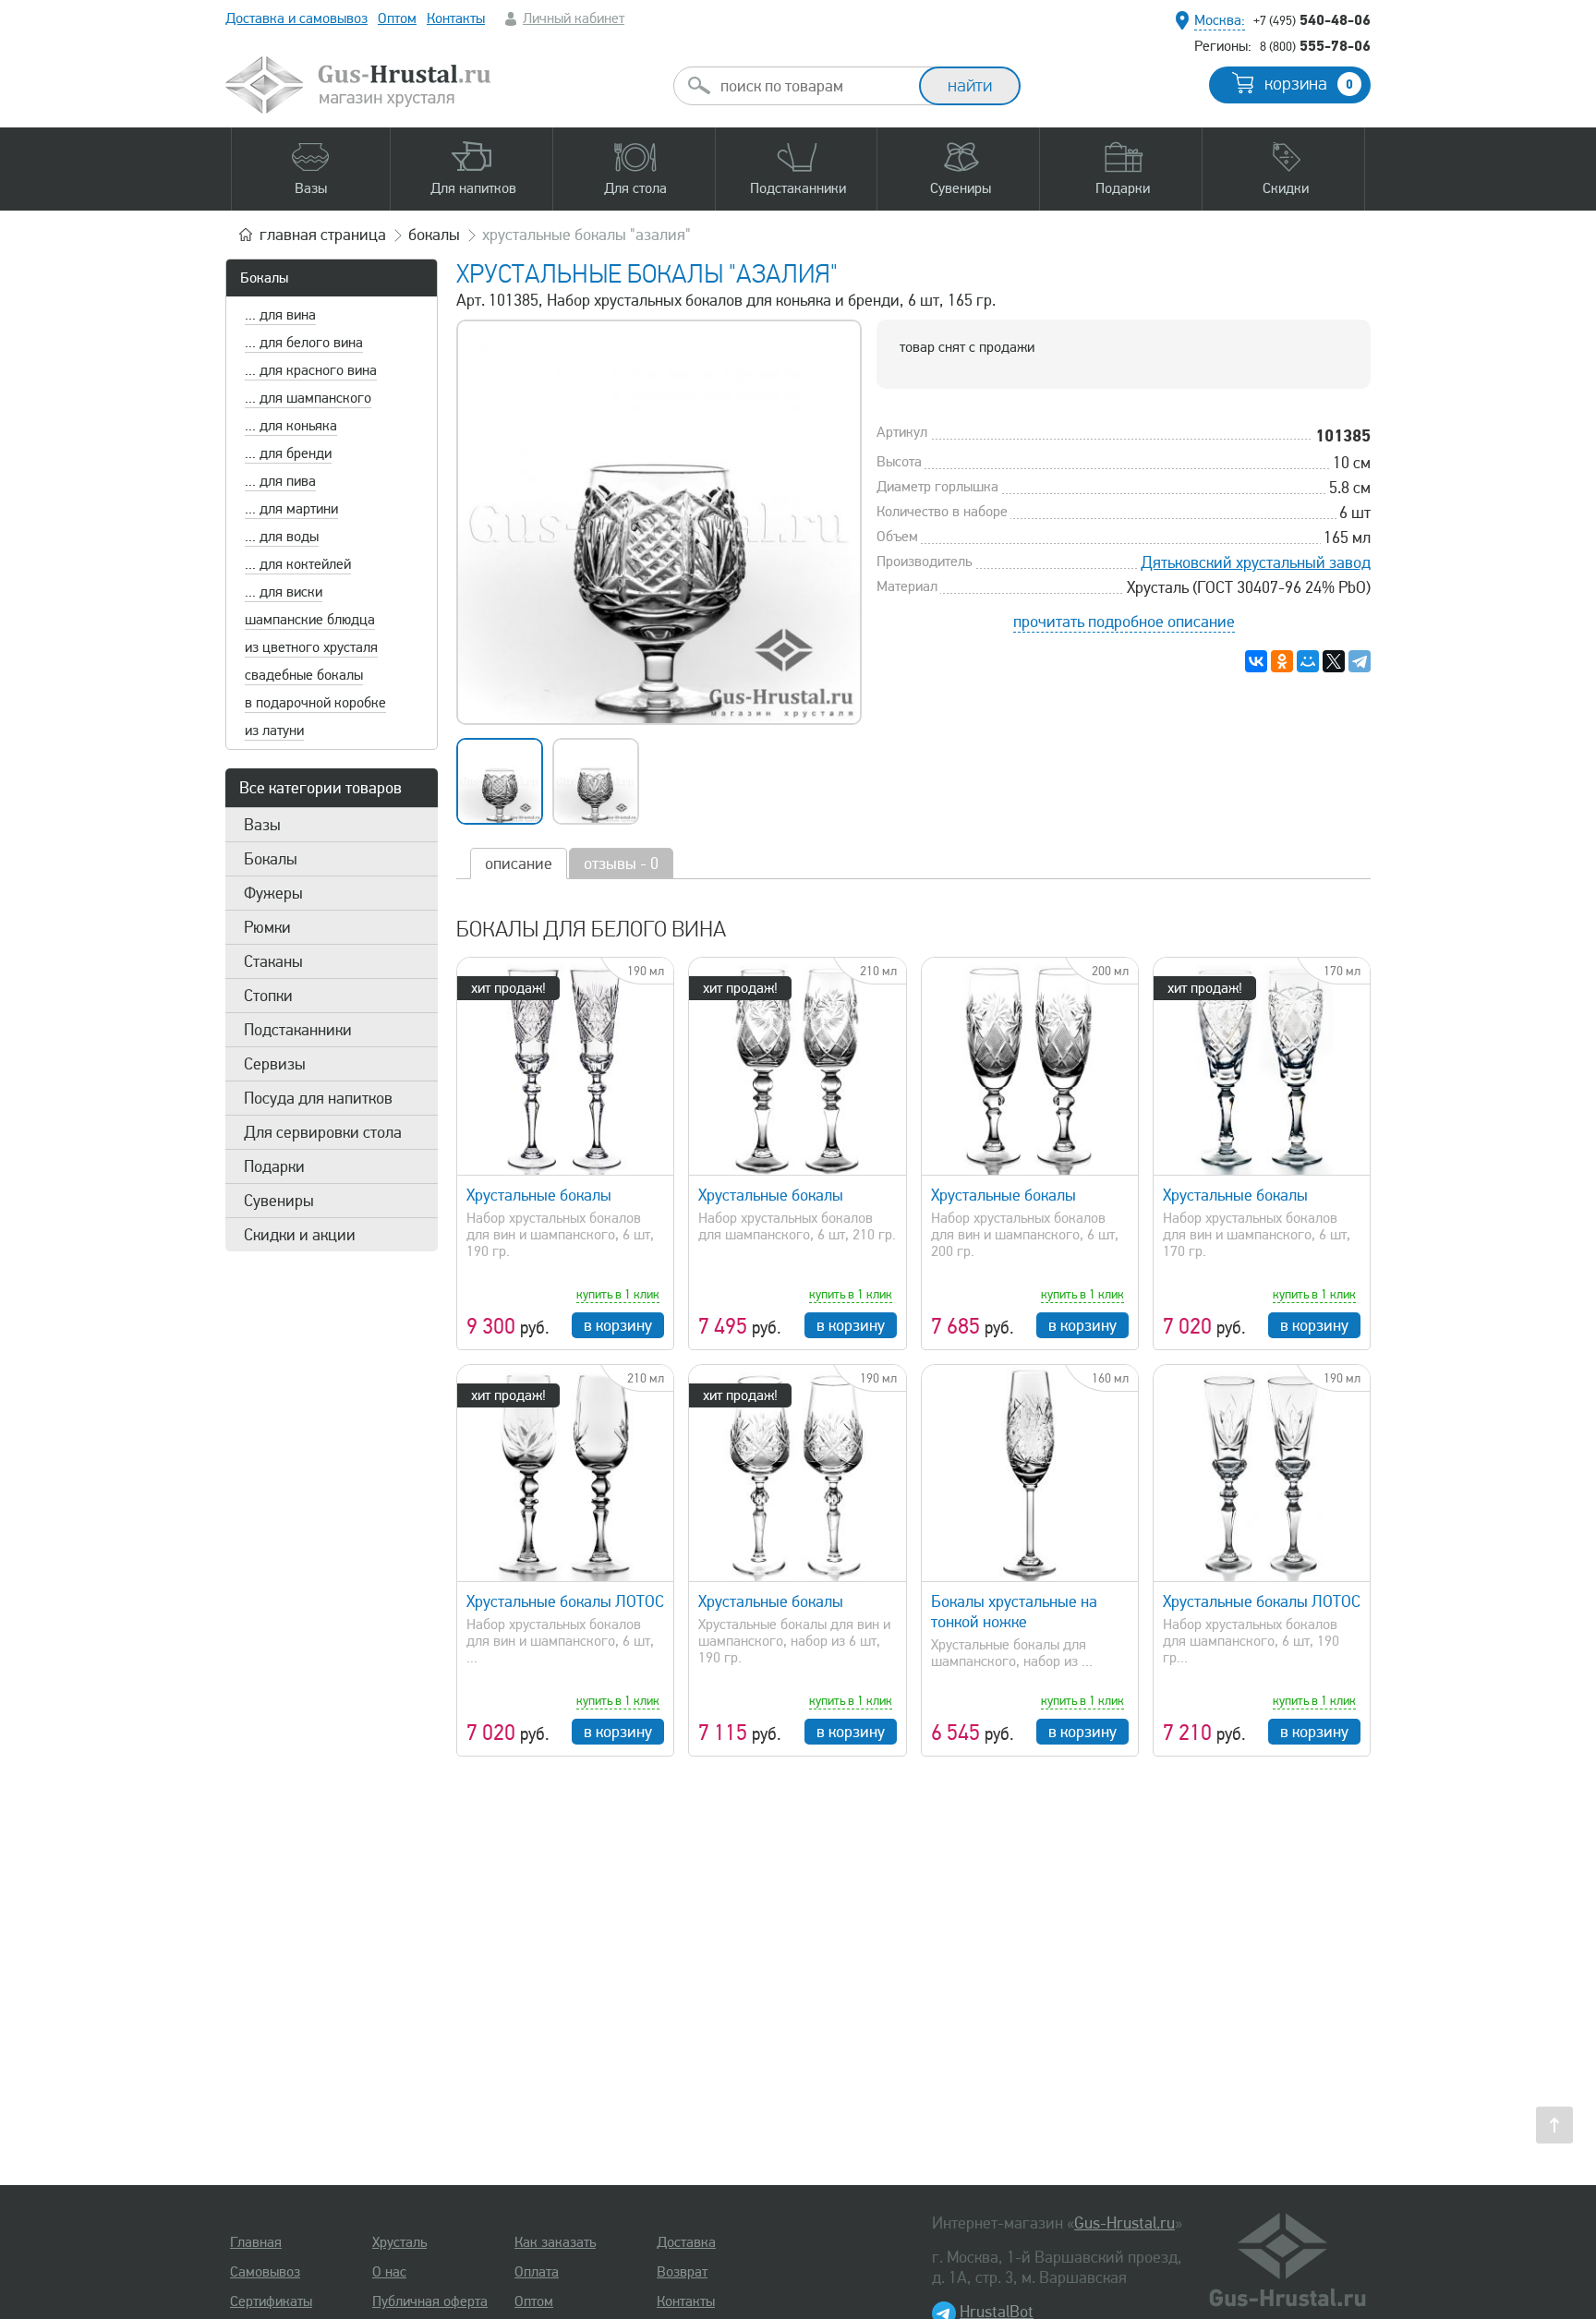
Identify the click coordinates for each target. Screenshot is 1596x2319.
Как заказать (555, 2242)
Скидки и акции (300, 1235)
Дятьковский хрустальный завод (1256, 562)
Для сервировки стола (323, 1132)
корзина (1309, 84)
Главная (256, 2242)
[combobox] (813, 86)
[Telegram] (1360, 661)
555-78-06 (1315, 45)
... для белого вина (304, 343)
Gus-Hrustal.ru (1124, 2223)
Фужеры (273, 893)
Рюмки (267, 927)
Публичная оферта (430, 2301)
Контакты (456, 18)
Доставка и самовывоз (296, 18)
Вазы (262, 825)
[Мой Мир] (1308, 661)
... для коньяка (291, 426)
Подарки (274, 1166)
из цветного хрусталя (311, 647)
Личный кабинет (574, 18)
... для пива (280, 481)
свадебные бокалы (304, 675)
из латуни (274, 731)
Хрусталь (399, 2242)
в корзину (618, 1325)
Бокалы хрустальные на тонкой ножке (1014, 1612)
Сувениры (279, 1201)
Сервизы (275, 1064)
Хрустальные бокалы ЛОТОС (565, 1601)
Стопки (268, 996)
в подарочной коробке (315, 703)
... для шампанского (308, 398)
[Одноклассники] (1282, 661)
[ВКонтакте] (1256, 661)
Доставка (686, 2242)
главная (323, 235)
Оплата (537, 2272)
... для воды (282, 537)
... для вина (280, 315)
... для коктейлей (298, 564)
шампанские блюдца (310, 620)
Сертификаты (271, 2301)
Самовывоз (265, 2272)
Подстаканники (298, 1030)
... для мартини (291, 509)
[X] (1334, 661)
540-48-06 (1312, 19)
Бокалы (264, 278)
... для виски (284, 592)
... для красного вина (311, 370)
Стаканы (273, 961)
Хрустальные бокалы (539, 1195)
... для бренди (288, 453)
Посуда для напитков (318, 1098)
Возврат (682, 2272)
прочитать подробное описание (1124, 622)
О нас (389, 2272)
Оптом (397, 18)
